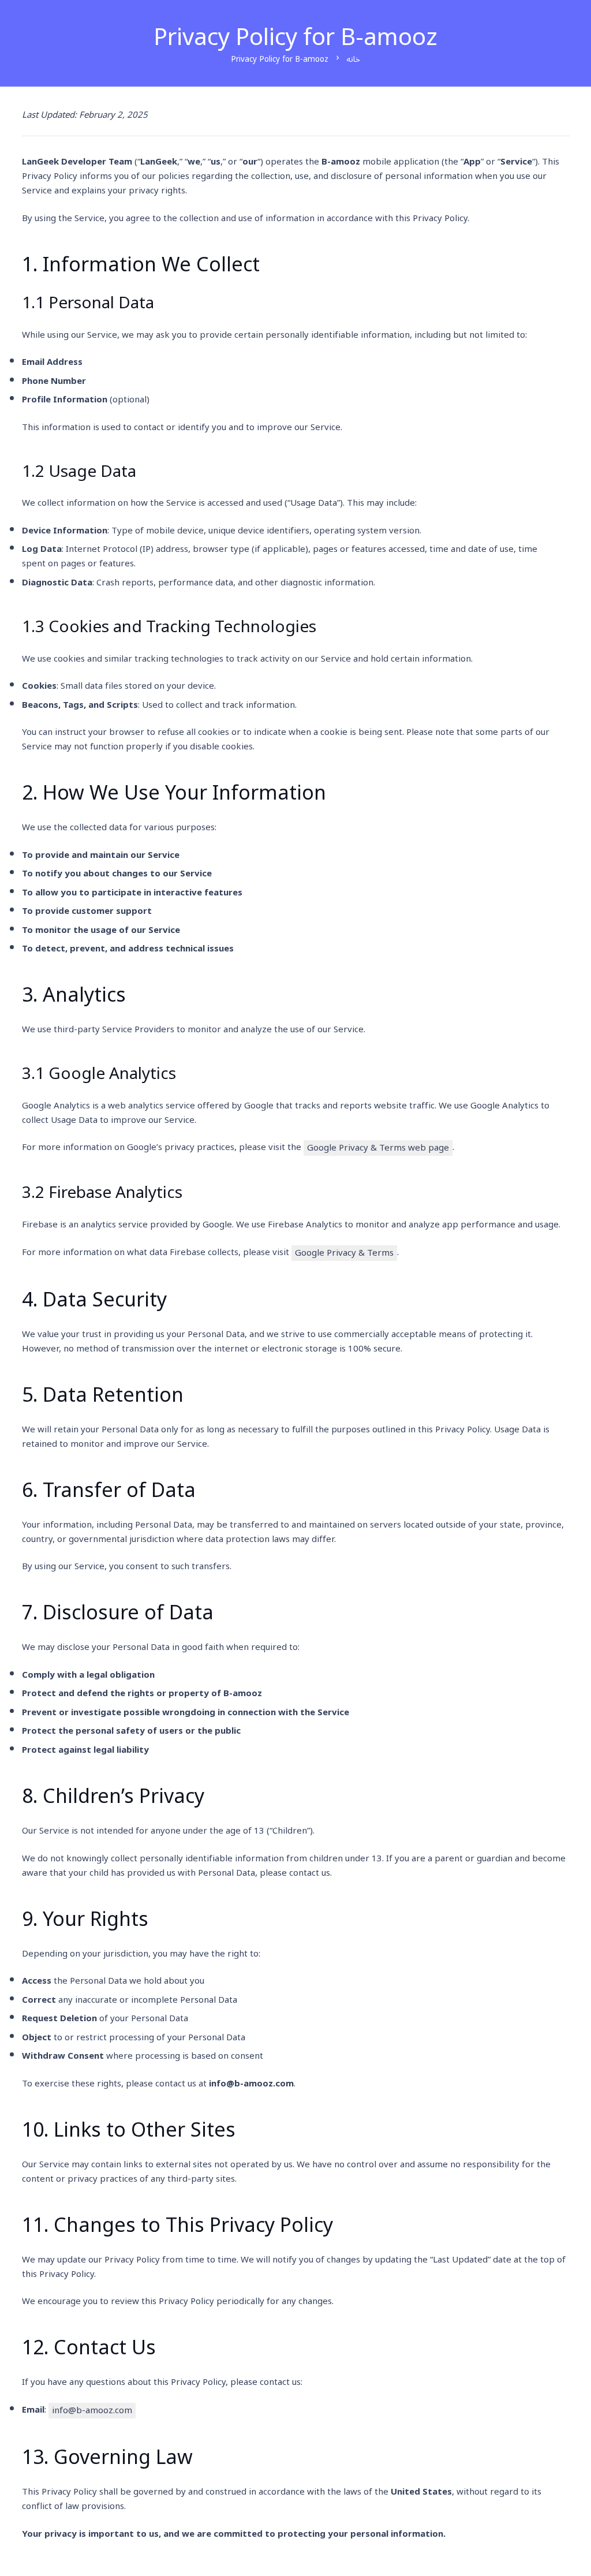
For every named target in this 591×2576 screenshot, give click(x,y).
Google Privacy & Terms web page (378, 1148)
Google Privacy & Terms (344, 1253)
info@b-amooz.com (92, 2411)
